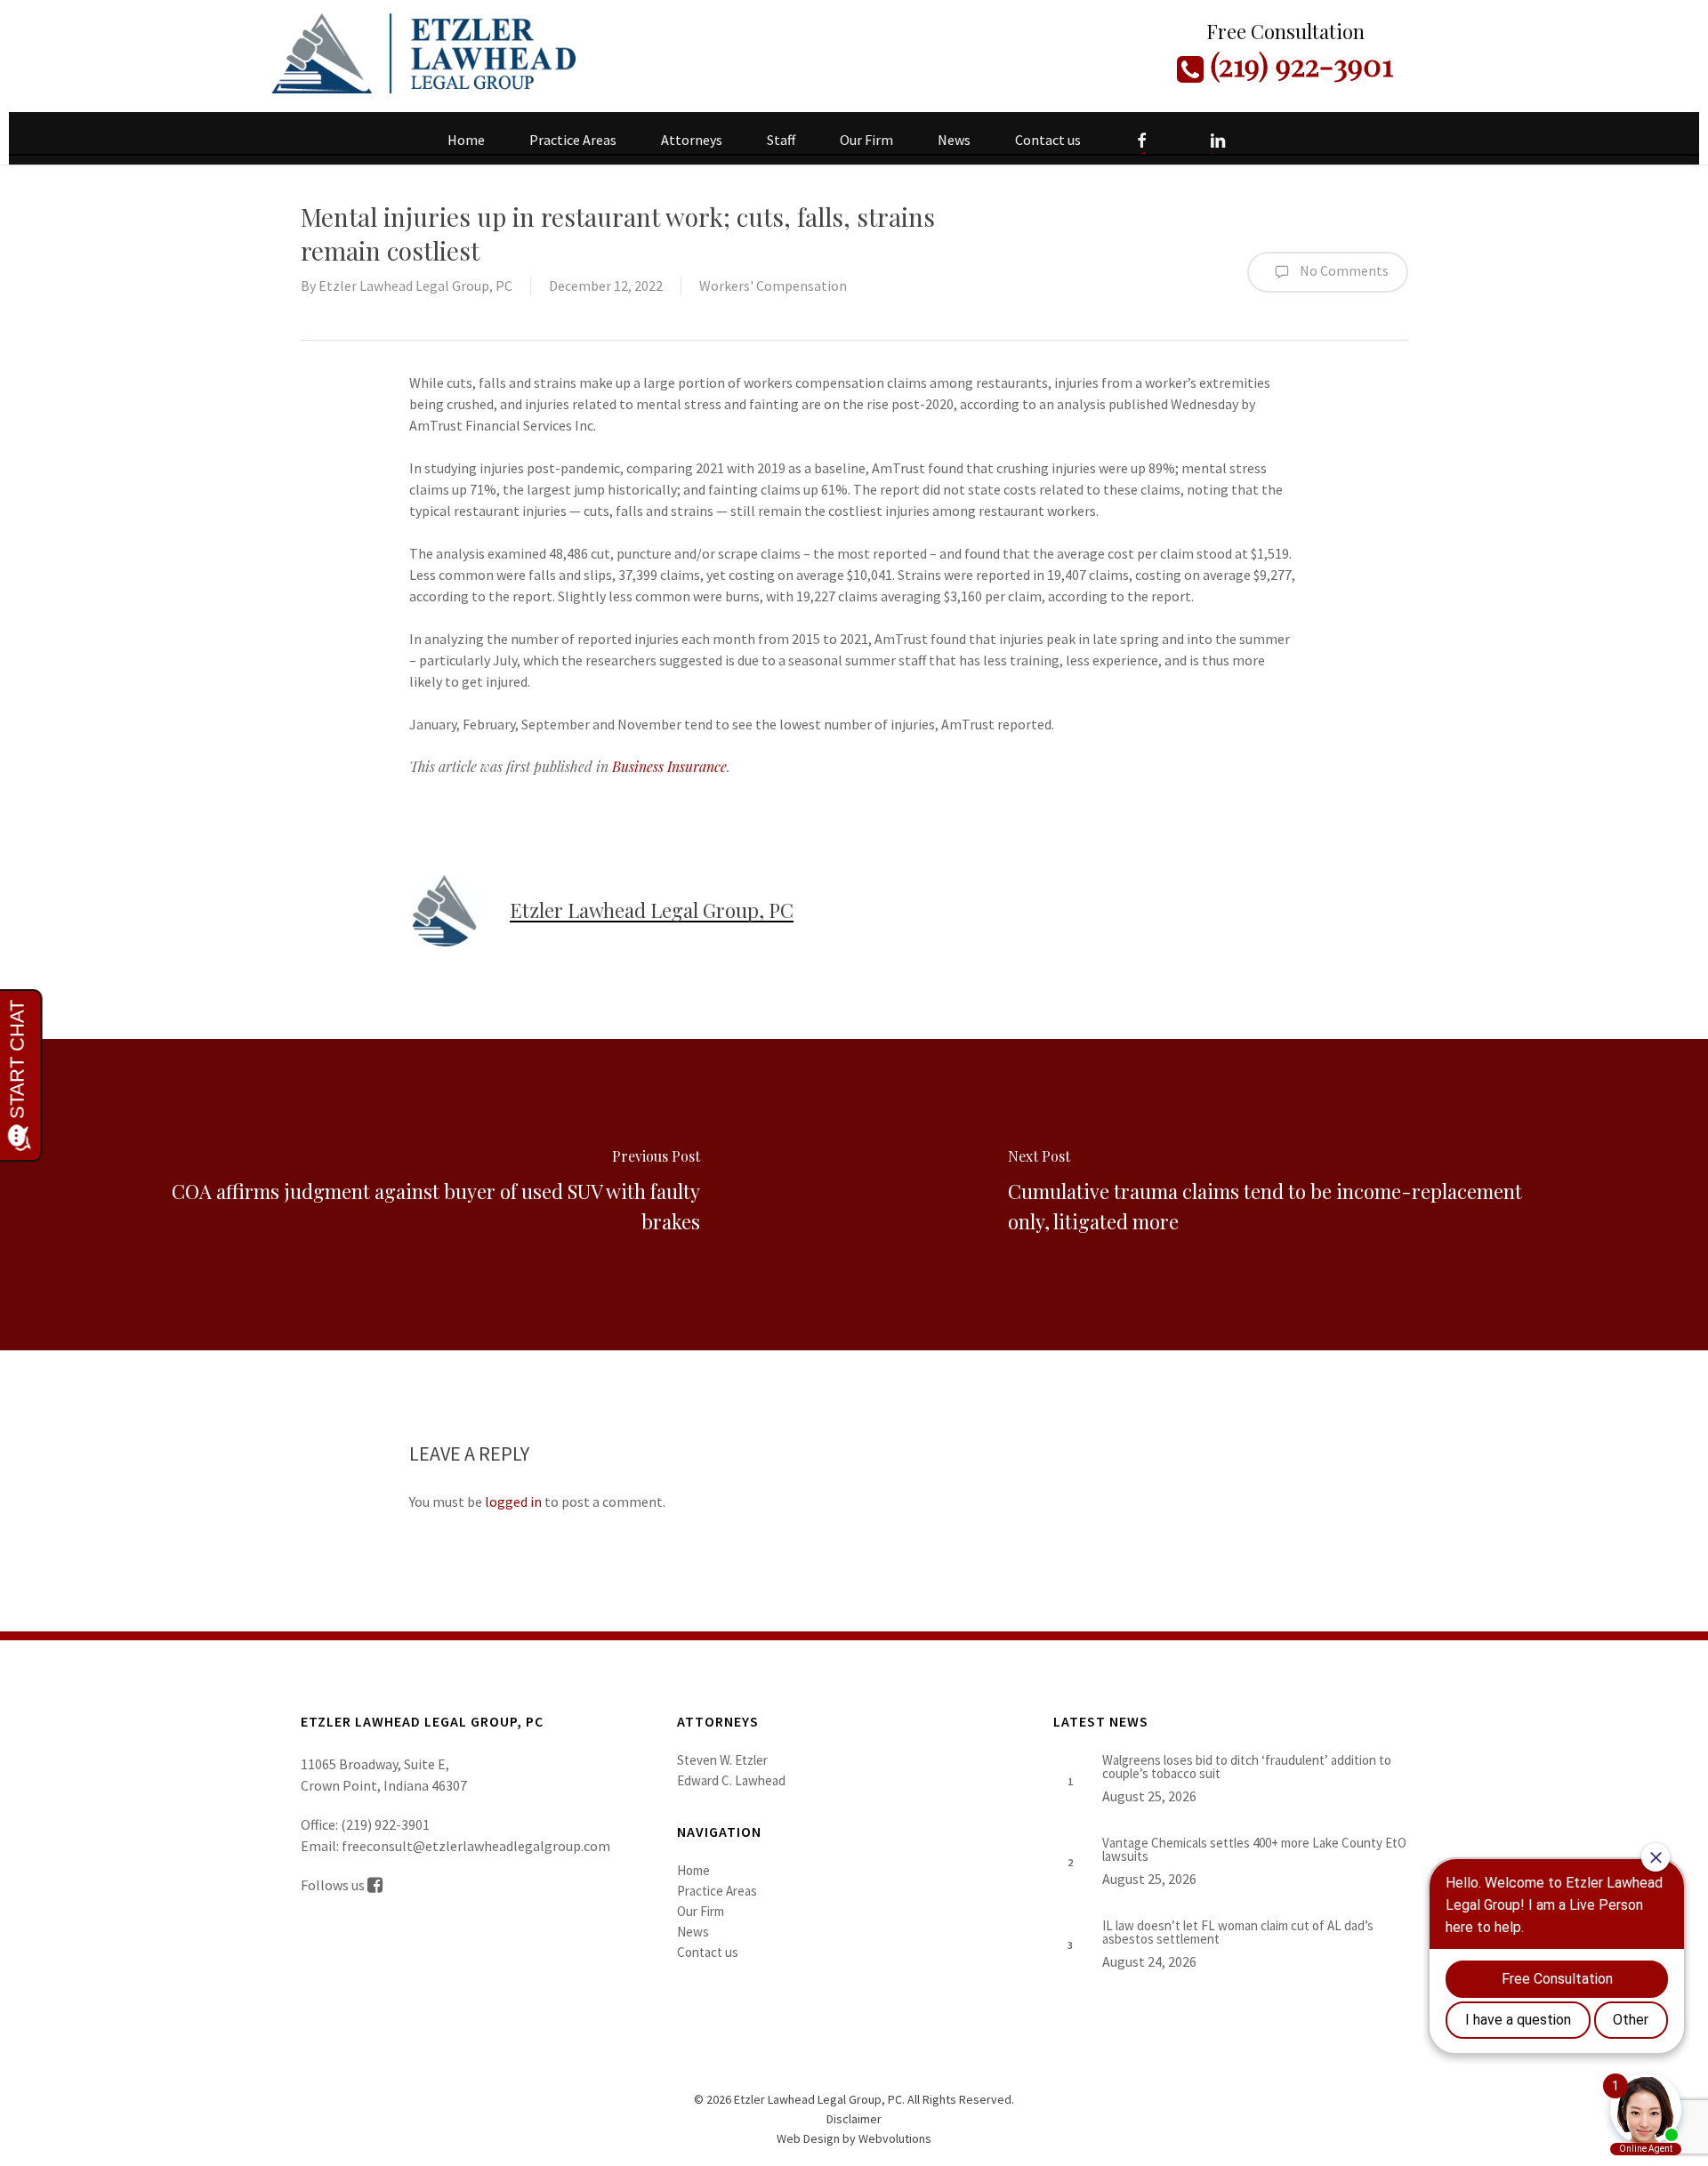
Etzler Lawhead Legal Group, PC (415, 286)
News (693, 1932)
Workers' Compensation (773, 286)
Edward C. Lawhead (731, 1780)
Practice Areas (717, 1891)
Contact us (708, 1952)
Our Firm (701, 1911)
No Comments (1343, 270)
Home (693, 1870)
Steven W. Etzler (722, 1760)
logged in (513, 1502)
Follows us (334, 1885)
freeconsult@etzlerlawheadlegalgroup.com (476, 1846)
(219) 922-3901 (1298, 64)
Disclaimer (854, 2119)
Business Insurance (669, 766)
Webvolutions (895, 2138)
